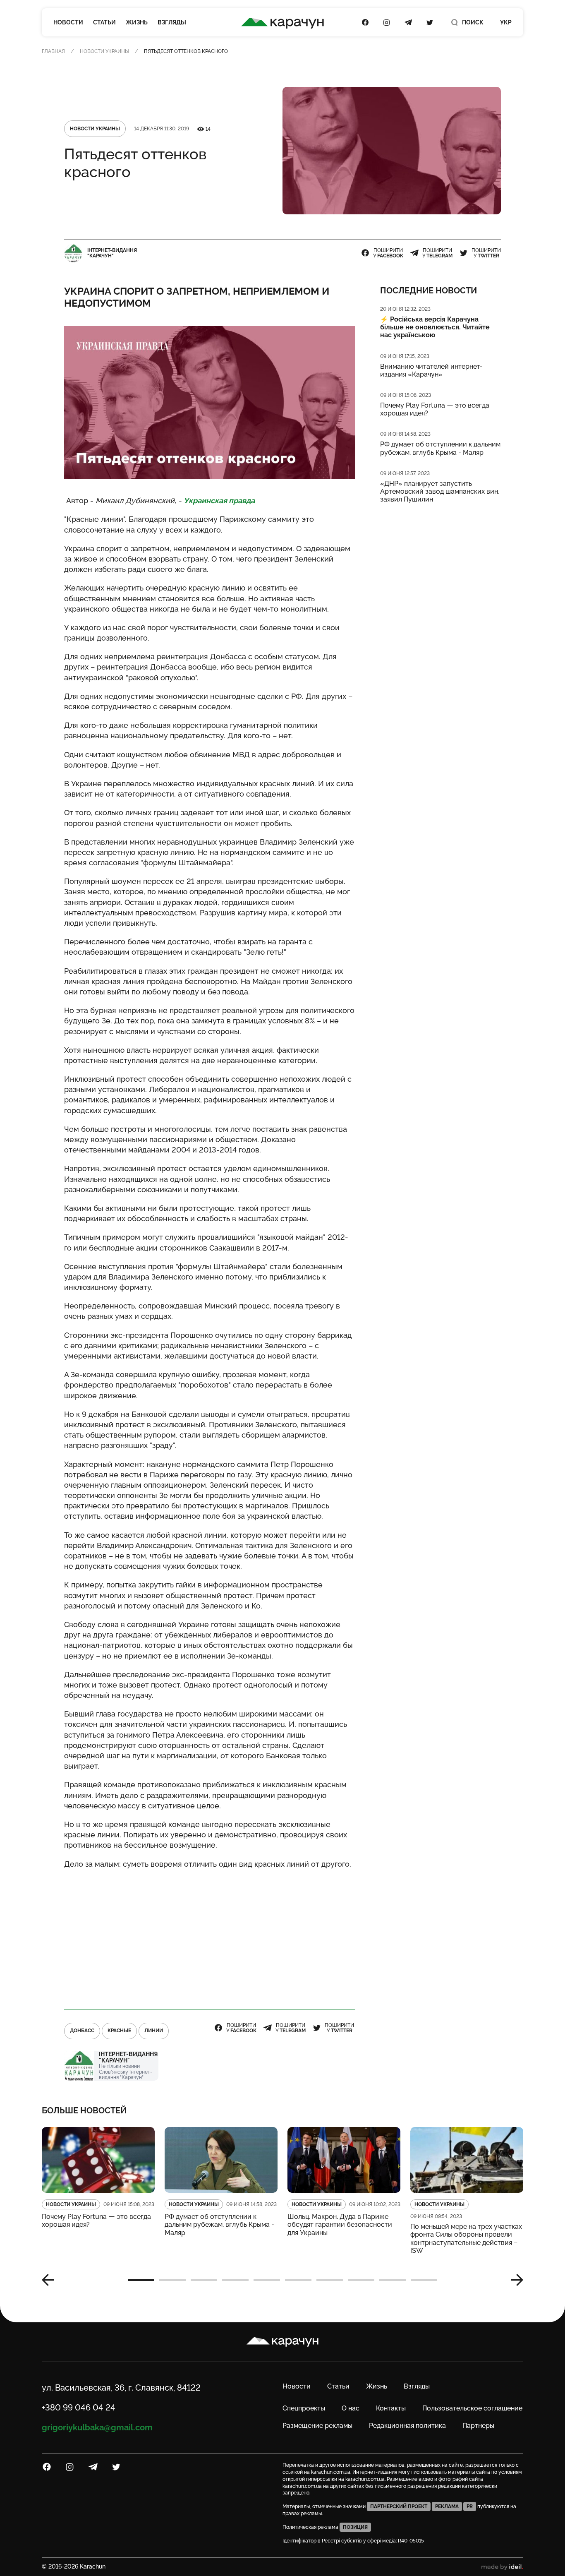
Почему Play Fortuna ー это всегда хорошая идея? (435, 409)
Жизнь (137, 22)
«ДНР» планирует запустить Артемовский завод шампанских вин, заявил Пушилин (440, 491)
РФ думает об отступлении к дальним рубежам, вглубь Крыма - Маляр (440, 448)
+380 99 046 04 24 (79, 2408)
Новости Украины (104, 51)
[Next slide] (514, 2280)
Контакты (391, 2408)
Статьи (104, 22)
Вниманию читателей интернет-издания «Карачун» (431, 370)
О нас (351, 2408)
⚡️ (435, 327)
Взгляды (172, 22)
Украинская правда (220, 501)
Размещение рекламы (317, 2426)
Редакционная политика (407, 2426)
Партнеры (478, 2426)
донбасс (82, 2031)
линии (154, 2031)
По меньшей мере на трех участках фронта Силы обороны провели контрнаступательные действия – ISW (466, 2239)
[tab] (141, 2280)
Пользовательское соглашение (472, 2408)
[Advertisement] (210, 1935)
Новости (68, 22)
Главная (53, 51)
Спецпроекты (304, 2408)
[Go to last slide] (51, 2280)
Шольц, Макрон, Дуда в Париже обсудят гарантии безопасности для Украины (340, 2224)
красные (119, 2031)
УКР (506, 22)
